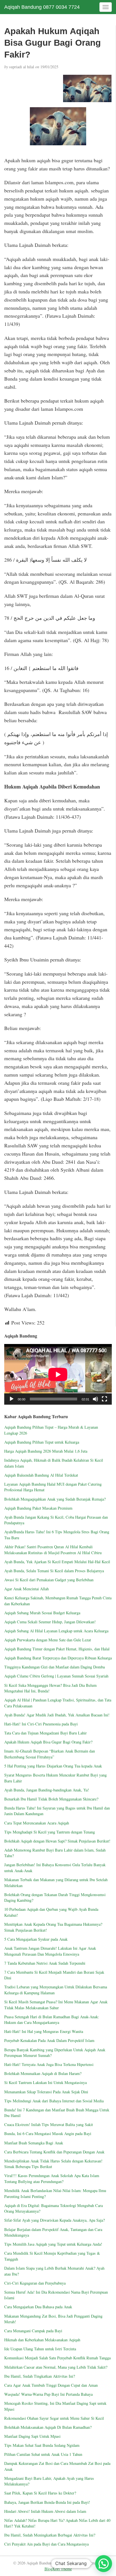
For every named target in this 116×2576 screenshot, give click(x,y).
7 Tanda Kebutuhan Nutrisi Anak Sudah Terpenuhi (45, 1963)
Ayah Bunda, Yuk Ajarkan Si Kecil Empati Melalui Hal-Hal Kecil (57, 1562)
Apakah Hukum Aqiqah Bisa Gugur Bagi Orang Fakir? (48, 1742)
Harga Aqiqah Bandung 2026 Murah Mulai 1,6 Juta (46, 1451)
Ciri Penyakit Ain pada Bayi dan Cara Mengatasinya (46, 2544)
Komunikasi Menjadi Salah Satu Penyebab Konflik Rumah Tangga (57, 2358)
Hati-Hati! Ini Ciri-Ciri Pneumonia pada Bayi (41, 1724)
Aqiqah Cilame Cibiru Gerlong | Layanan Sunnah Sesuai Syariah (56, 1676)
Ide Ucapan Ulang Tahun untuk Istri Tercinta (40, 2349)
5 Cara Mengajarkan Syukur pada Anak (36, 1939)
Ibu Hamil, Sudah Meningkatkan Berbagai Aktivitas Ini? (50, 2535)
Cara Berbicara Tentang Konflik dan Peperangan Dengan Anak (54, 2152)
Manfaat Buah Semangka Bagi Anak (34, 2143)
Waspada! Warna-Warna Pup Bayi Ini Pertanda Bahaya (48, 2394)
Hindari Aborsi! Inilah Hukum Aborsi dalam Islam (45, 2511)
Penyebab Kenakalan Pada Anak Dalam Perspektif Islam (49, 2040)
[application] (58, 1374)
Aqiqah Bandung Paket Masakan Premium (38, 1508)
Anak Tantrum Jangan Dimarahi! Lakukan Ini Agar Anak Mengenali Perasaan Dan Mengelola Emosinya (50, 1951)
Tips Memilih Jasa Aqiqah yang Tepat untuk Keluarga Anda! (53, 2244)
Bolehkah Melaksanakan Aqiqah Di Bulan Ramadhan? (48, 2427)
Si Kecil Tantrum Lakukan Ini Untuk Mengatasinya (45, 2082)
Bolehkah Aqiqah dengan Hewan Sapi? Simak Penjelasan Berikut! (57, 1841)
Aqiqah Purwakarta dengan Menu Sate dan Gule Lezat (48, 1640)
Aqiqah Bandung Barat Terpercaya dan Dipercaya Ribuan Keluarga (58, 1658)
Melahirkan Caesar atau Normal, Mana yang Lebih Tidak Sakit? (56, 2367)
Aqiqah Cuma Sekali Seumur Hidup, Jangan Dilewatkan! (50, 1622)
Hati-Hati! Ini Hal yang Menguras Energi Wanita (44, 2031)
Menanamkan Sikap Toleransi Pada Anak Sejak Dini (46, 2092)
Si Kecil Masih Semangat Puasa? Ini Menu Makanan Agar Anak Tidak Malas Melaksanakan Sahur (56, 2005)
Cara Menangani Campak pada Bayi (33, 2331)
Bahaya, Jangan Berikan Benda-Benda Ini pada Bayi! (47, 2502)
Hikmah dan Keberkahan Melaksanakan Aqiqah (43, 2340)
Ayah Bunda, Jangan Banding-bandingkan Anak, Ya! (47, 1790)
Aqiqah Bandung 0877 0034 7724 (42, 7)
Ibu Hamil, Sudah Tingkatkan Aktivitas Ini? (40, 2376)
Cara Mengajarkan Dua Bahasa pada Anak (38, 2307)
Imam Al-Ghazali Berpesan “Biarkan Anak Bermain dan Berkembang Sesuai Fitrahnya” (50, 1754)
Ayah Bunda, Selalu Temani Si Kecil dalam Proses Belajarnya (54, 1571)
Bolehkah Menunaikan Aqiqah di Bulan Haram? (43, 2073)
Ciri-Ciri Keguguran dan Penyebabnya (35, 2283)
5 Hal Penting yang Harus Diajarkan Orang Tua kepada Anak (53, 1766)
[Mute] (95, 1399)
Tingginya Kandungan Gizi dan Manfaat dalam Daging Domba (54, 1667)
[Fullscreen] (104, 1399)
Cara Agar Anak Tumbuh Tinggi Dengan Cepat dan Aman (51, 2385)
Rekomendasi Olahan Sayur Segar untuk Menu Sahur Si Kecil (54, 2418)
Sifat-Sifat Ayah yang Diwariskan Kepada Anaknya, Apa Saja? (54, 2220)
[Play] (12, 1399)
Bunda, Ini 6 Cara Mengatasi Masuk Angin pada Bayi (48, 2134)
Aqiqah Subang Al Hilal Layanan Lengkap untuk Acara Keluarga (56, 1631)
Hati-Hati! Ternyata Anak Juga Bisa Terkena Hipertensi (49, 2064)
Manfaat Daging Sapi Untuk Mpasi (32, 2436)
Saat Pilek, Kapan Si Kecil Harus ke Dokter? (40, 2493)
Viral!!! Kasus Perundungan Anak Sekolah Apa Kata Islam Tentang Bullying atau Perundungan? (52, 2178)
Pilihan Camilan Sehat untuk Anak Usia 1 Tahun (43, 2454)
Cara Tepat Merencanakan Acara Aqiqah (37, 1823)
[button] (104, 2564)
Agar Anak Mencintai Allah (26, 1589)
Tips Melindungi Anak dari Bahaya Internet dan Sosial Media (54, 2101)
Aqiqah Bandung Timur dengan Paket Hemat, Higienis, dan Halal (57, 1649)
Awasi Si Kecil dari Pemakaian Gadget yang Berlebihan (49, 1580)
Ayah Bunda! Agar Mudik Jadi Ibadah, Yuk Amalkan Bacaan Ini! (57, 1715)
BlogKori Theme (58, 2569)
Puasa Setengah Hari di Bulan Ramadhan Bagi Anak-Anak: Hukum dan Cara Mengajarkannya (52, 2020)
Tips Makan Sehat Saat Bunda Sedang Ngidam (42, 2445)
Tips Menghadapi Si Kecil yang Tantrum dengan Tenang (50, 1832)
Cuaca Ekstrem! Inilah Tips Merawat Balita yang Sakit (49, 2124)
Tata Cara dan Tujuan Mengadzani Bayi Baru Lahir (45, 1733)
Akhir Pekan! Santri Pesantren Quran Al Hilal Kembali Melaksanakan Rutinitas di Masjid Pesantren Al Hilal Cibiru (53, 1550)
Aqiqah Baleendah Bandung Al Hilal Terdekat (41, 1475)
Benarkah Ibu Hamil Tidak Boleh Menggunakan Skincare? (51, 1799)
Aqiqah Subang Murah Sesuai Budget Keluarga (42, 1613)
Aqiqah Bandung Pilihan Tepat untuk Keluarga (42, 1442)
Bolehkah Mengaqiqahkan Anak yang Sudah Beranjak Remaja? (55, 1499)
